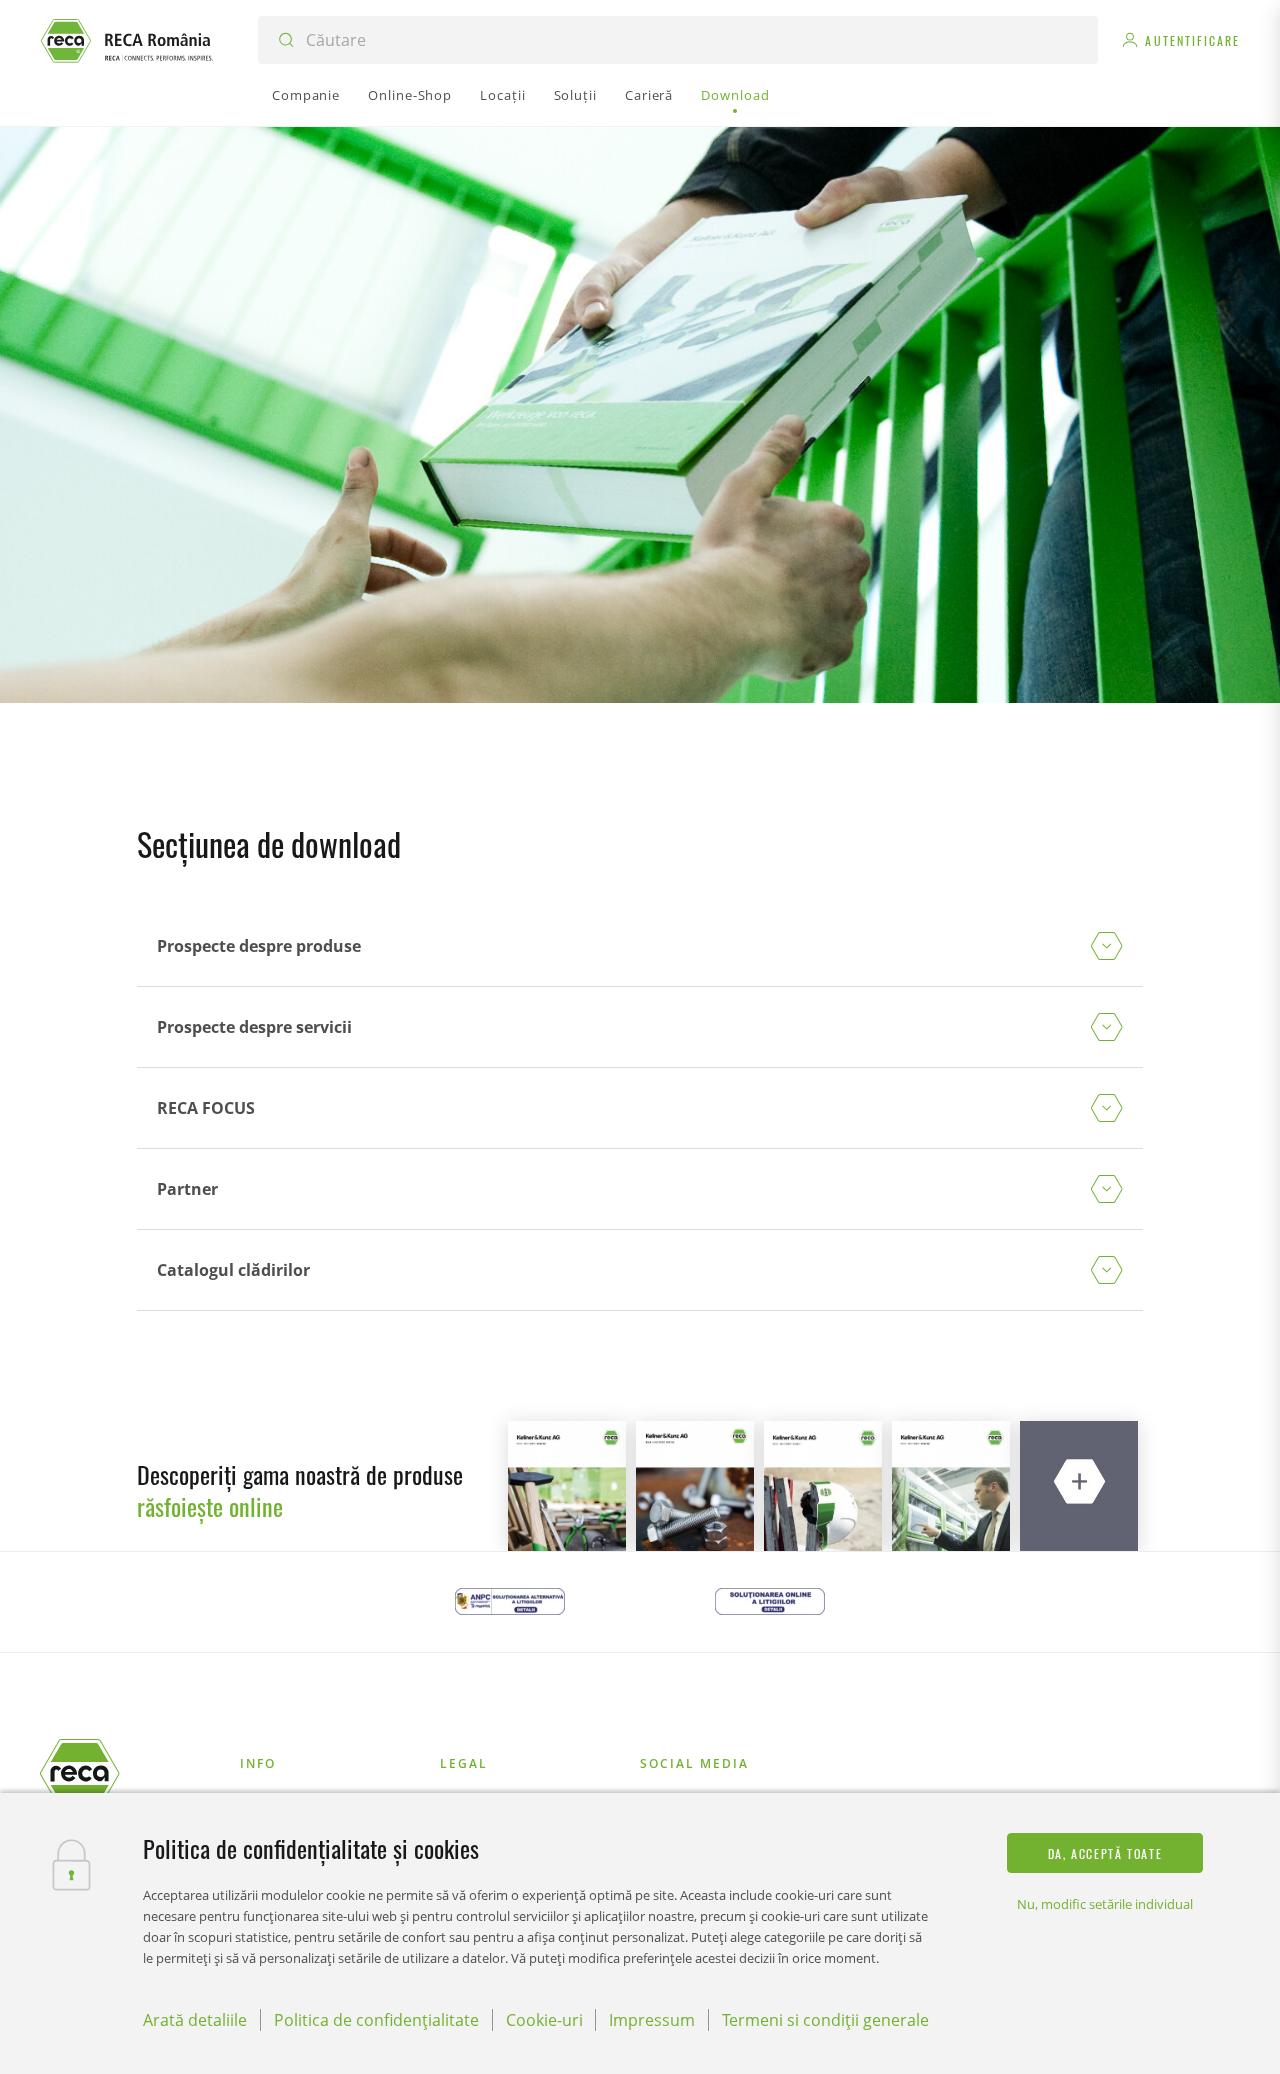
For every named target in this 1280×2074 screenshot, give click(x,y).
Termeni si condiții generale (825, 2020)
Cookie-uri (544, 2020)
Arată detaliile (195, 2020)
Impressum (652, 2020)
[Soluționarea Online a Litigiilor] (770, 1602)
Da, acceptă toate (1105, 1853)
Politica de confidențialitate (376, 2020)
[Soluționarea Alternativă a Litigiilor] (510, 1602)
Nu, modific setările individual (1105, 1904)
